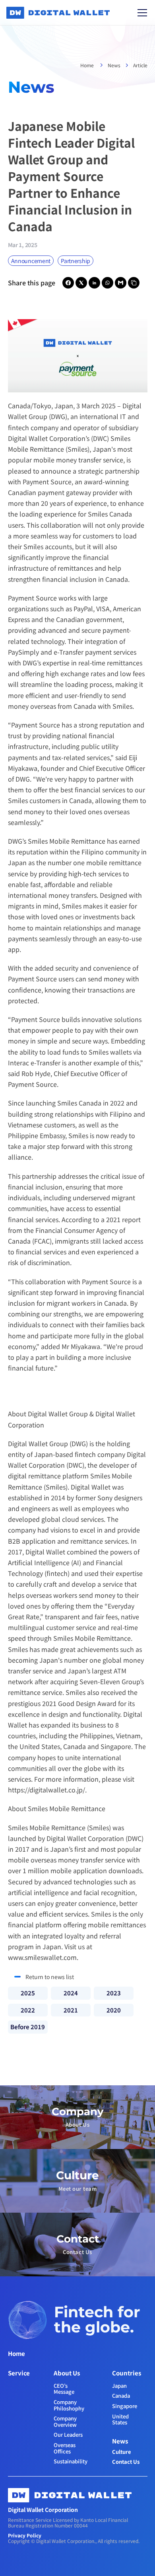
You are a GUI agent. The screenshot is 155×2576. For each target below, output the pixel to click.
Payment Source (47, 482)
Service (19, 2373)
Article (140, 65)
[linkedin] (94, 283)
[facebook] (68, 283)
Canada (121, 2396)
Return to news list (50, 1977)
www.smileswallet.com (42, 1957)
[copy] (134, 283)
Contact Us (126, 2462)
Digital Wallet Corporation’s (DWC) (58, 438)
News (114, 65)
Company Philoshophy (69, 2405)
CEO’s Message (64, 2389)
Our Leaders (68, 2435)
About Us (67, 2373)
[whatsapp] (108, 283)
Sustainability (71, 2461)
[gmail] (121, 283)
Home (88, 65)
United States (121, 2419)
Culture (122, 2452)
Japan (119, 2386)
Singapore (125, 2406)
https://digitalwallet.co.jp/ (46, 1790)
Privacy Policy (25, 2535)
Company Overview (66, 2421)
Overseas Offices (65, 2448)
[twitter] (81, 283)
